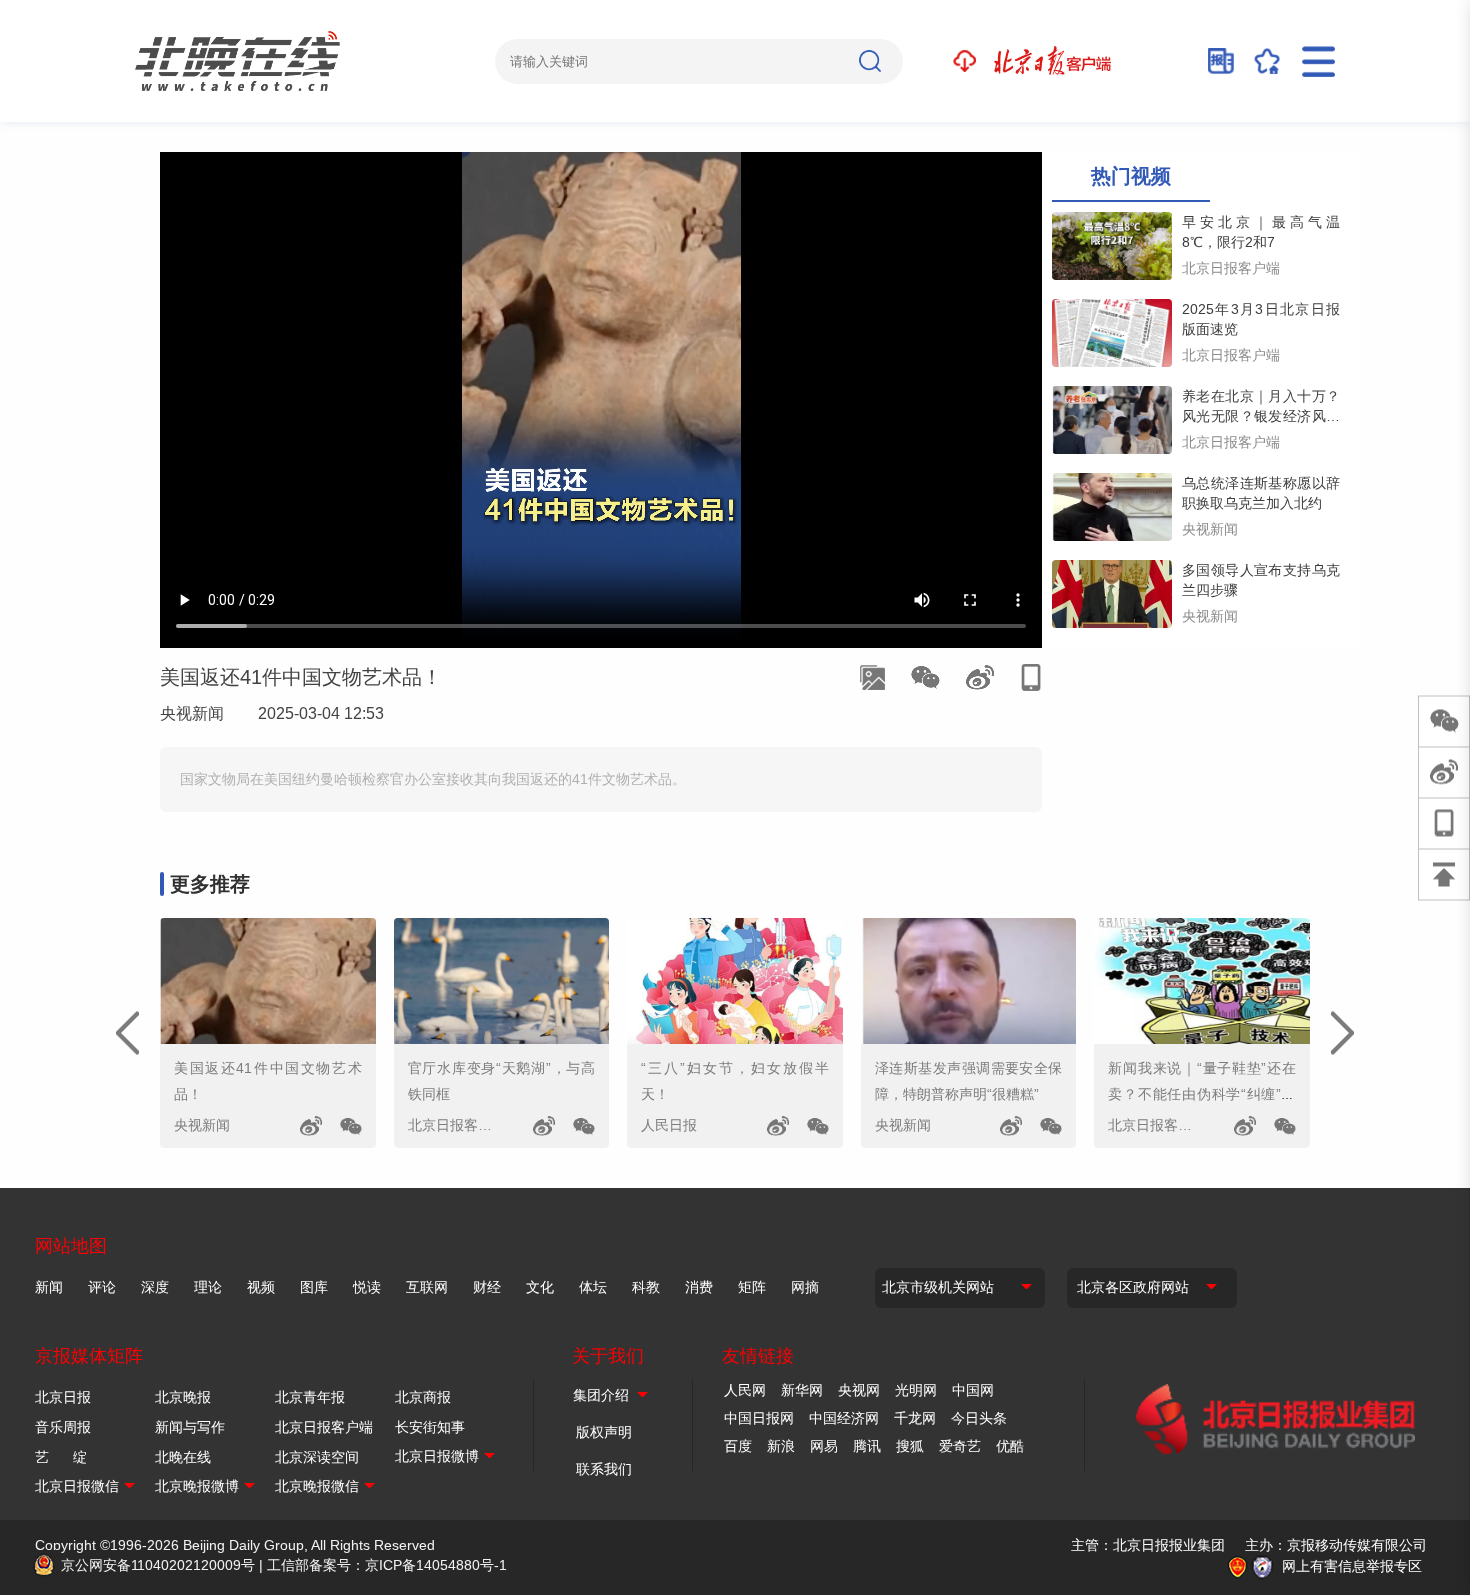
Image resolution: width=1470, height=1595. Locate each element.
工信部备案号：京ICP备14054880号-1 (387, 1565)
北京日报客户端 (324, 1427)
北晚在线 (183, 1457)
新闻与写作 (190, 1427)
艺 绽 (61, 1457)
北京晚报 (183, 1397)
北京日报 (63, 1397)
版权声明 (604, 1432)
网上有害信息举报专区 (1352, 1566)
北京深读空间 (317, 1457)
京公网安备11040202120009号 (158, 1565)
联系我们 (604, 1469)
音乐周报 (63, 1427)
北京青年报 (310, 1397)
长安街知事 (430, 1427)
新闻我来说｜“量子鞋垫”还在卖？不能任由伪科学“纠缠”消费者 (1202, 1094)
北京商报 (423, 1397)
